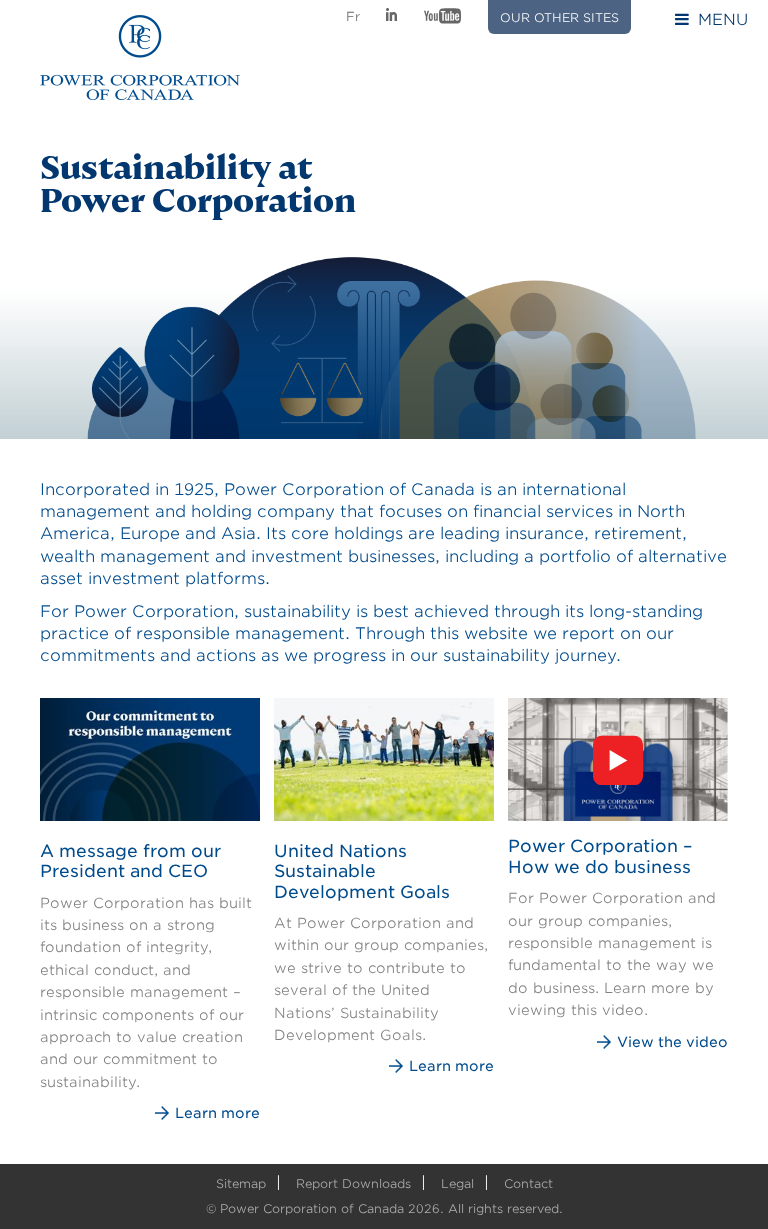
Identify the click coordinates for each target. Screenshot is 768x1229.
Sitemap (241, 1183)
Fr (353, 16)
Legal (457, 1183)
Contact (528, 1183)
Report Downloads (353, 1183)
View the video (672, 1042)
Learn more (217, 1113)
